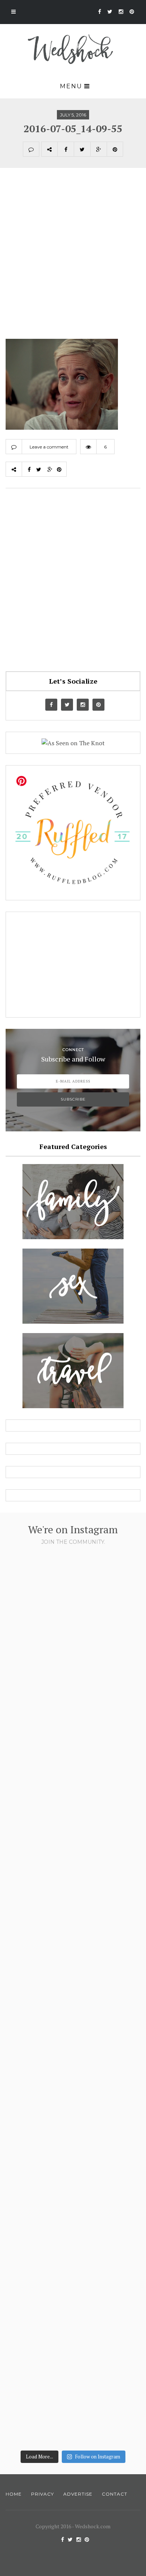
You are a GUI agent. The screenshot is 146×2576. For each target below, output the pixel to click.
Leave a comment (49, 447)
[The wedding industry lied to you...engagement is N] (73, 1780)
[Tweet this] (82, 149)
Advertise (78, 2494)
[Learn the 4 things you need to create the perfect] (73, 2366)
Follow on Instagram (98, 2457)
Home (14, 2494)
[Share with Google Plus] (98, 149)
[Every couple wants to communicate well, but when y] (73, 2220)
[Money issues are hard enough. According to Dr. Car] (73, 1927)
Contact (115, 2494)
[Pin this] (115, 149)
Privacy (42, 2494)
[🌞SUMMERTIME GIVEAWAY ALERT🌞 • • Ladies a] (73, 2073)
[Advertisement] (73, 262)
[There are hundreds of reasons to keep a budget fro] (73, 1634)
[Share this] (66, 149)
